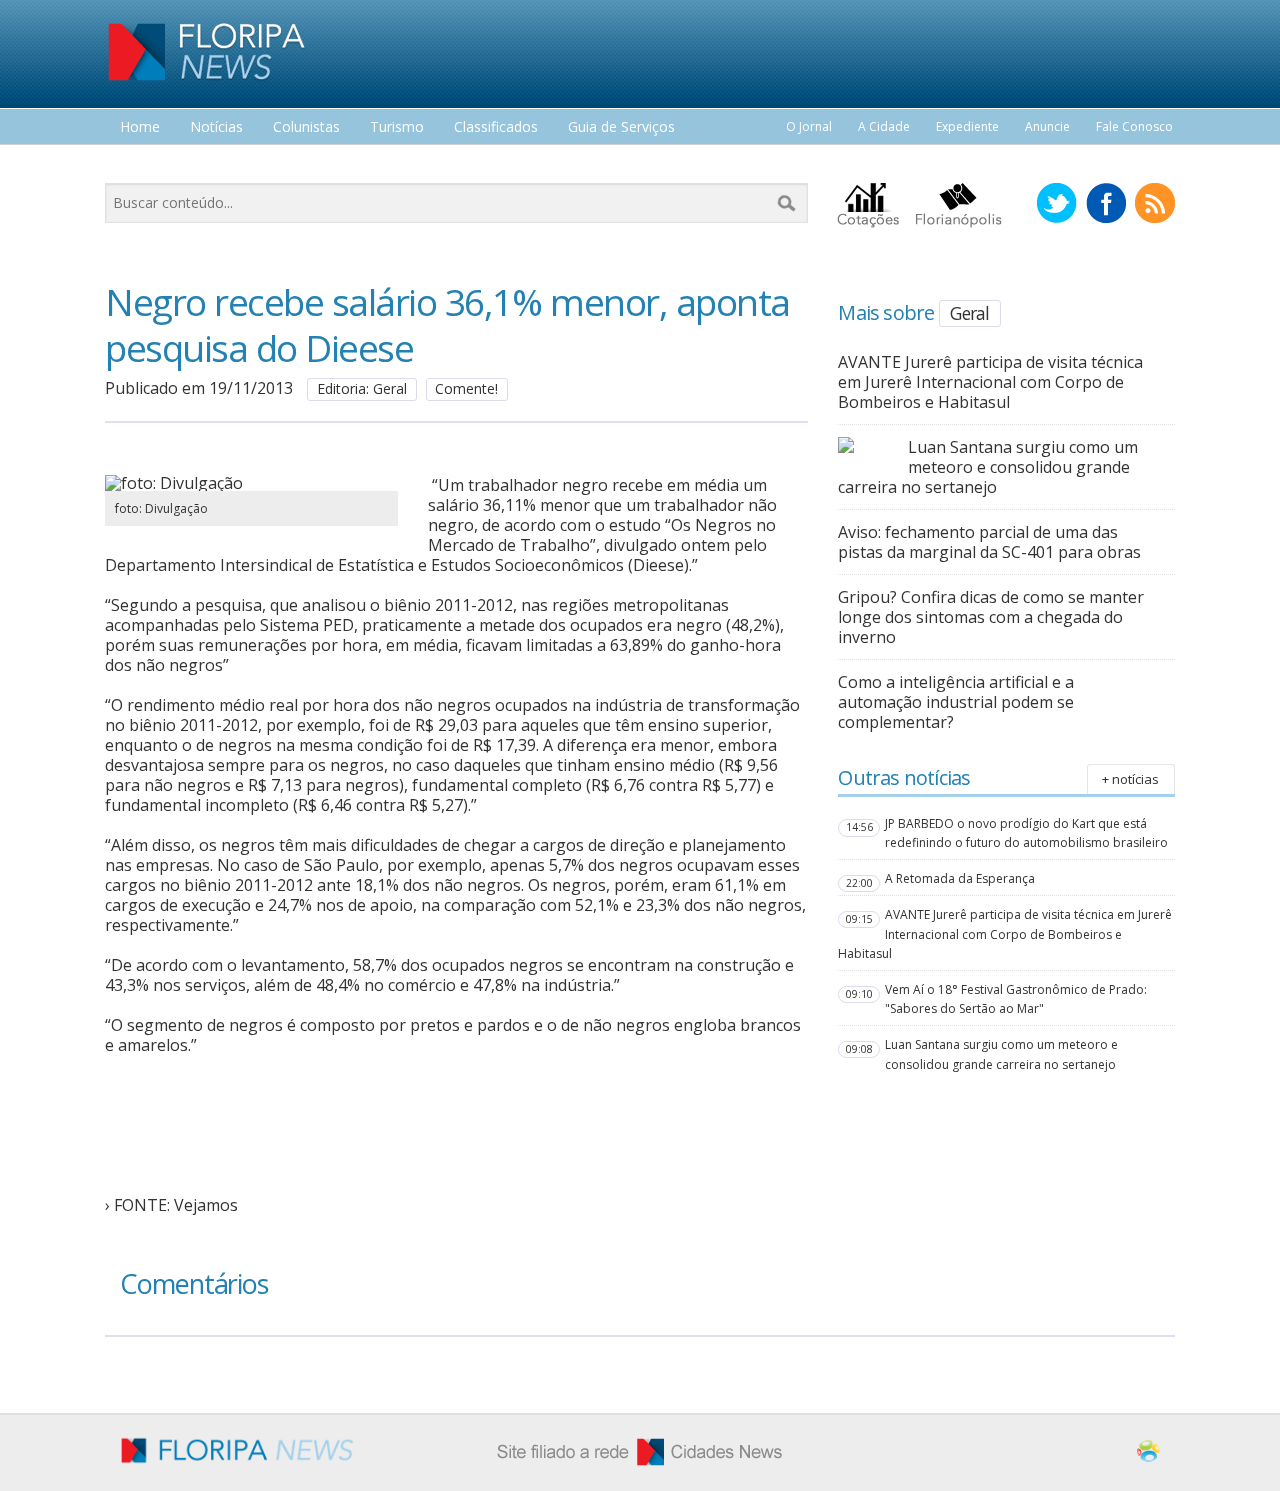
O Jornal (809, 126)
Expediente (967, 126)
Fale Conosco (1134, 126)
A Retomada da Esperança (960, 878)
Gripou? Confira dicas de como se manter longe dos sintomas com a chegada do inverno (991, 617)
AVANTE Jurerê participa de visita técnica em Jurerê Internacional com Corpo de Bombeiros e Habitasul (990, 382)
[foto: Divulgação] (251, 483)
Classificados (496, 127)
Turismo (397, 127)
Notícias (216, 127)
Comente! (466, 388)
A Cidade (884, 126)
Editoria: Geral (362, 388)
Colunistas (306, 127)
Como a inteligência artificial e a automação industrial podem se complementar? (956, 702)
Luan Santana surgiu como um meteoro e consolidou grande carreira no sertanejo (988, 467)
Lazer (138, 164)
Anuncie (1047, 126)
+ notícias (1130, 779)
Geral (969, 313)
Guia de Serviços (621, 127)
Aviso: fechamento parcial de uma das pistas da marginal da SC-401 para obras (989, 542)
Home (140, 127)
